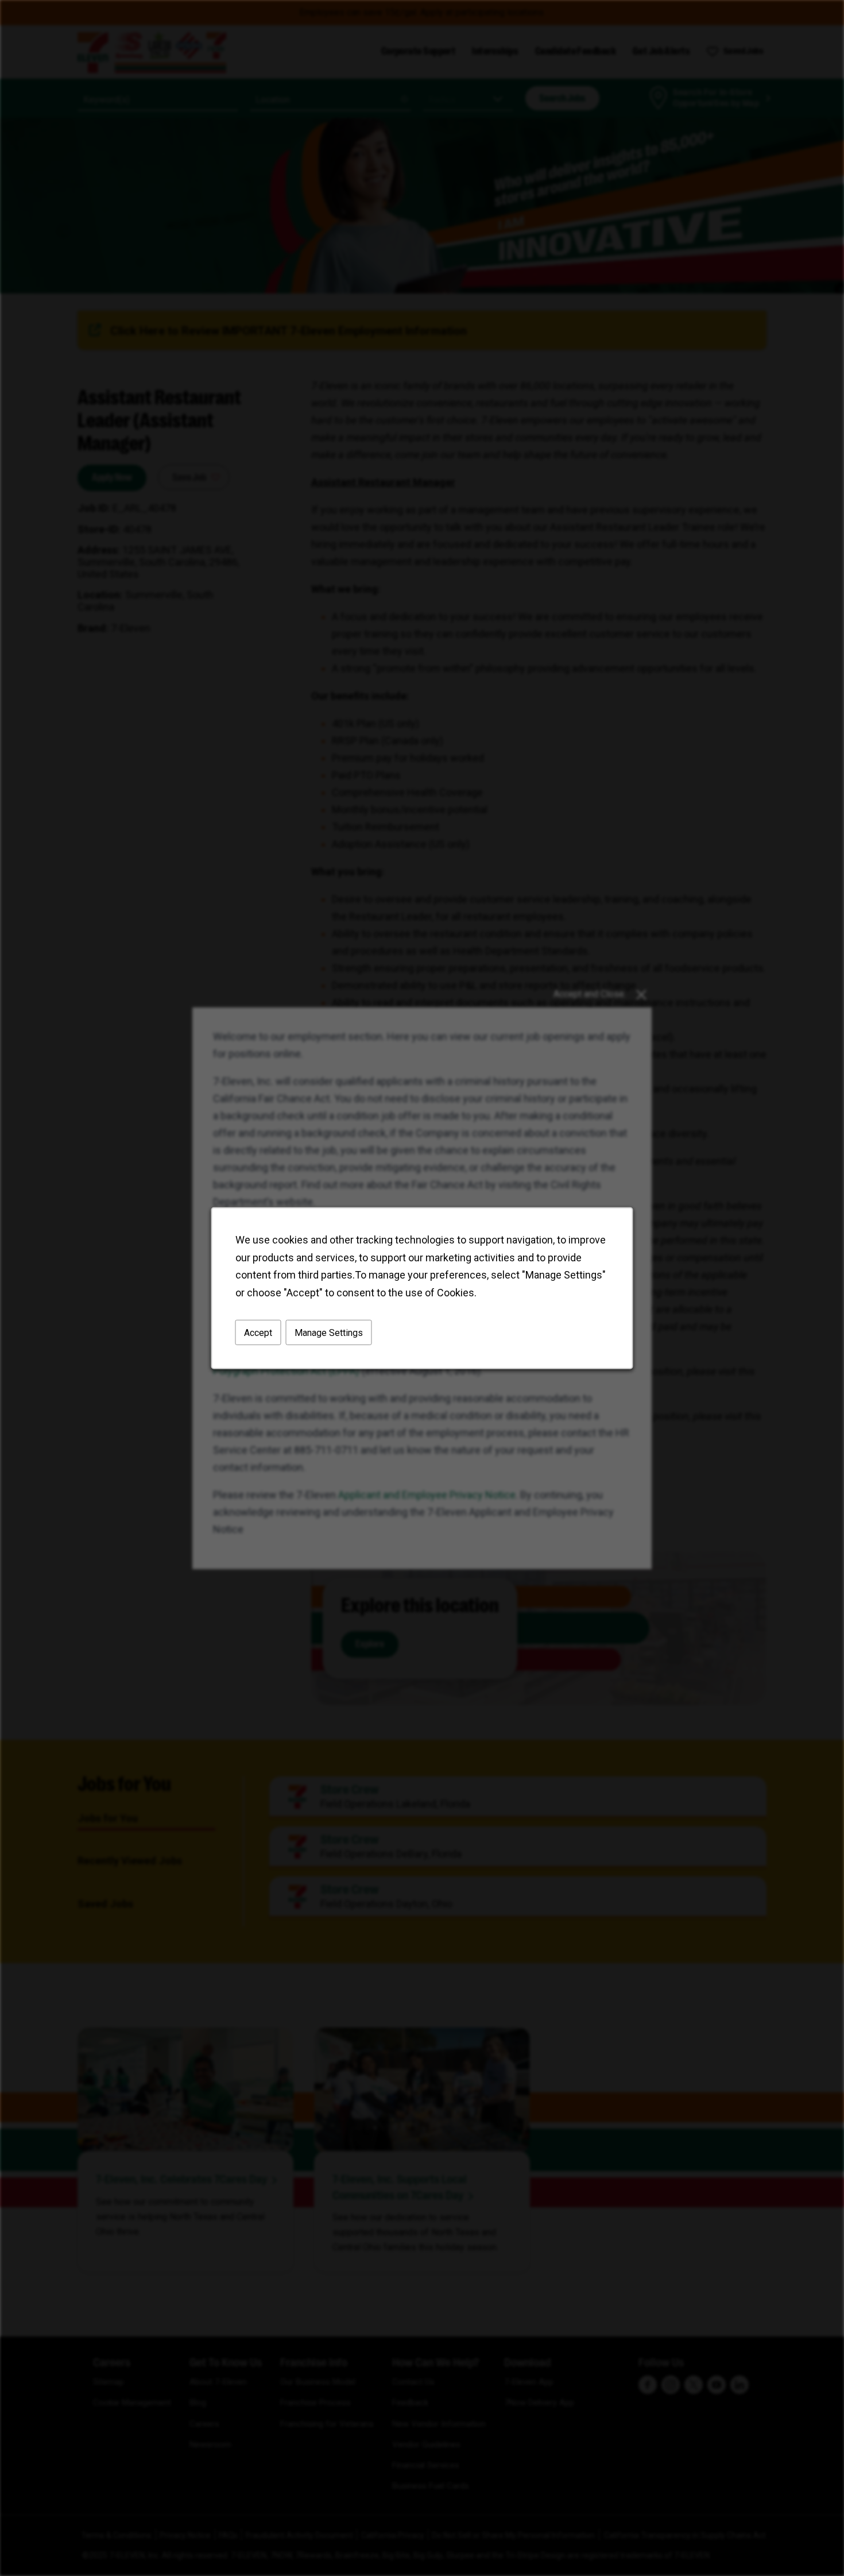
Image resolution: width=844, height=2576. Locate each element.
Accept (258, 1332)
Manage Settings (329, 1332)
